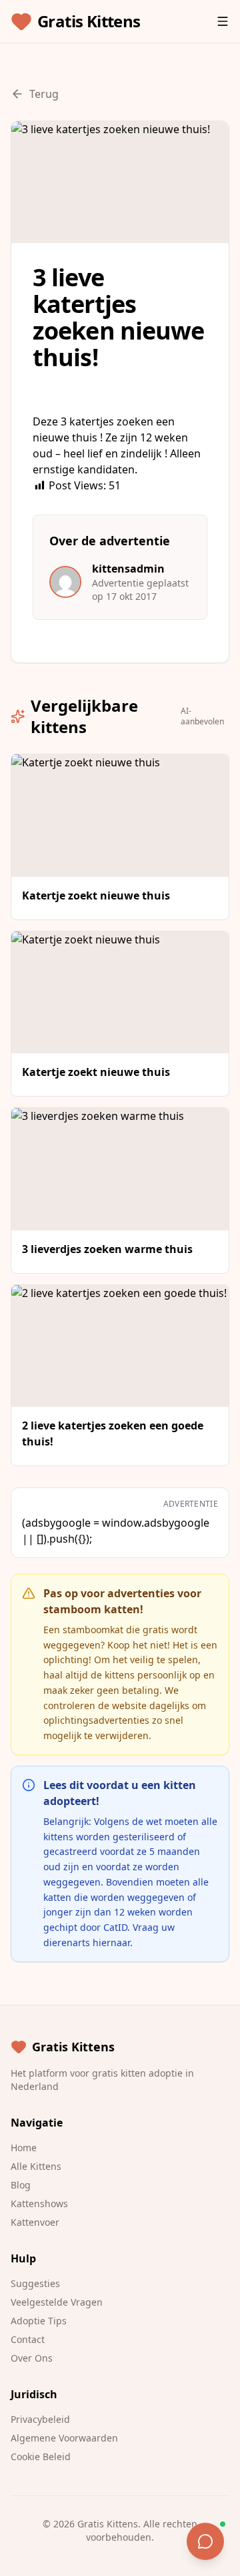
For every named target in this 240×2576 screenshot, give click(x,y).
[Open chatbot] (205, 2541)
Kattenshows (39, 2203)
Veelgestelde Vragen (57, 2302)
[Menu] (223, 21)
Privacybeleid (40, 2419)
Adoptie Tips (39, 2321)
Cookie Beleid (41, 2456)
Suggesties (35, 2283)
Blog (21, 2185)
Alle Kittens (36, 2166)
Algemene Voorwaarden (64, 2438)
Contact (28, 2339)
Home (24, 2148)
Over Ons (32, 2358)
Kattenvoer (35, 2222)
